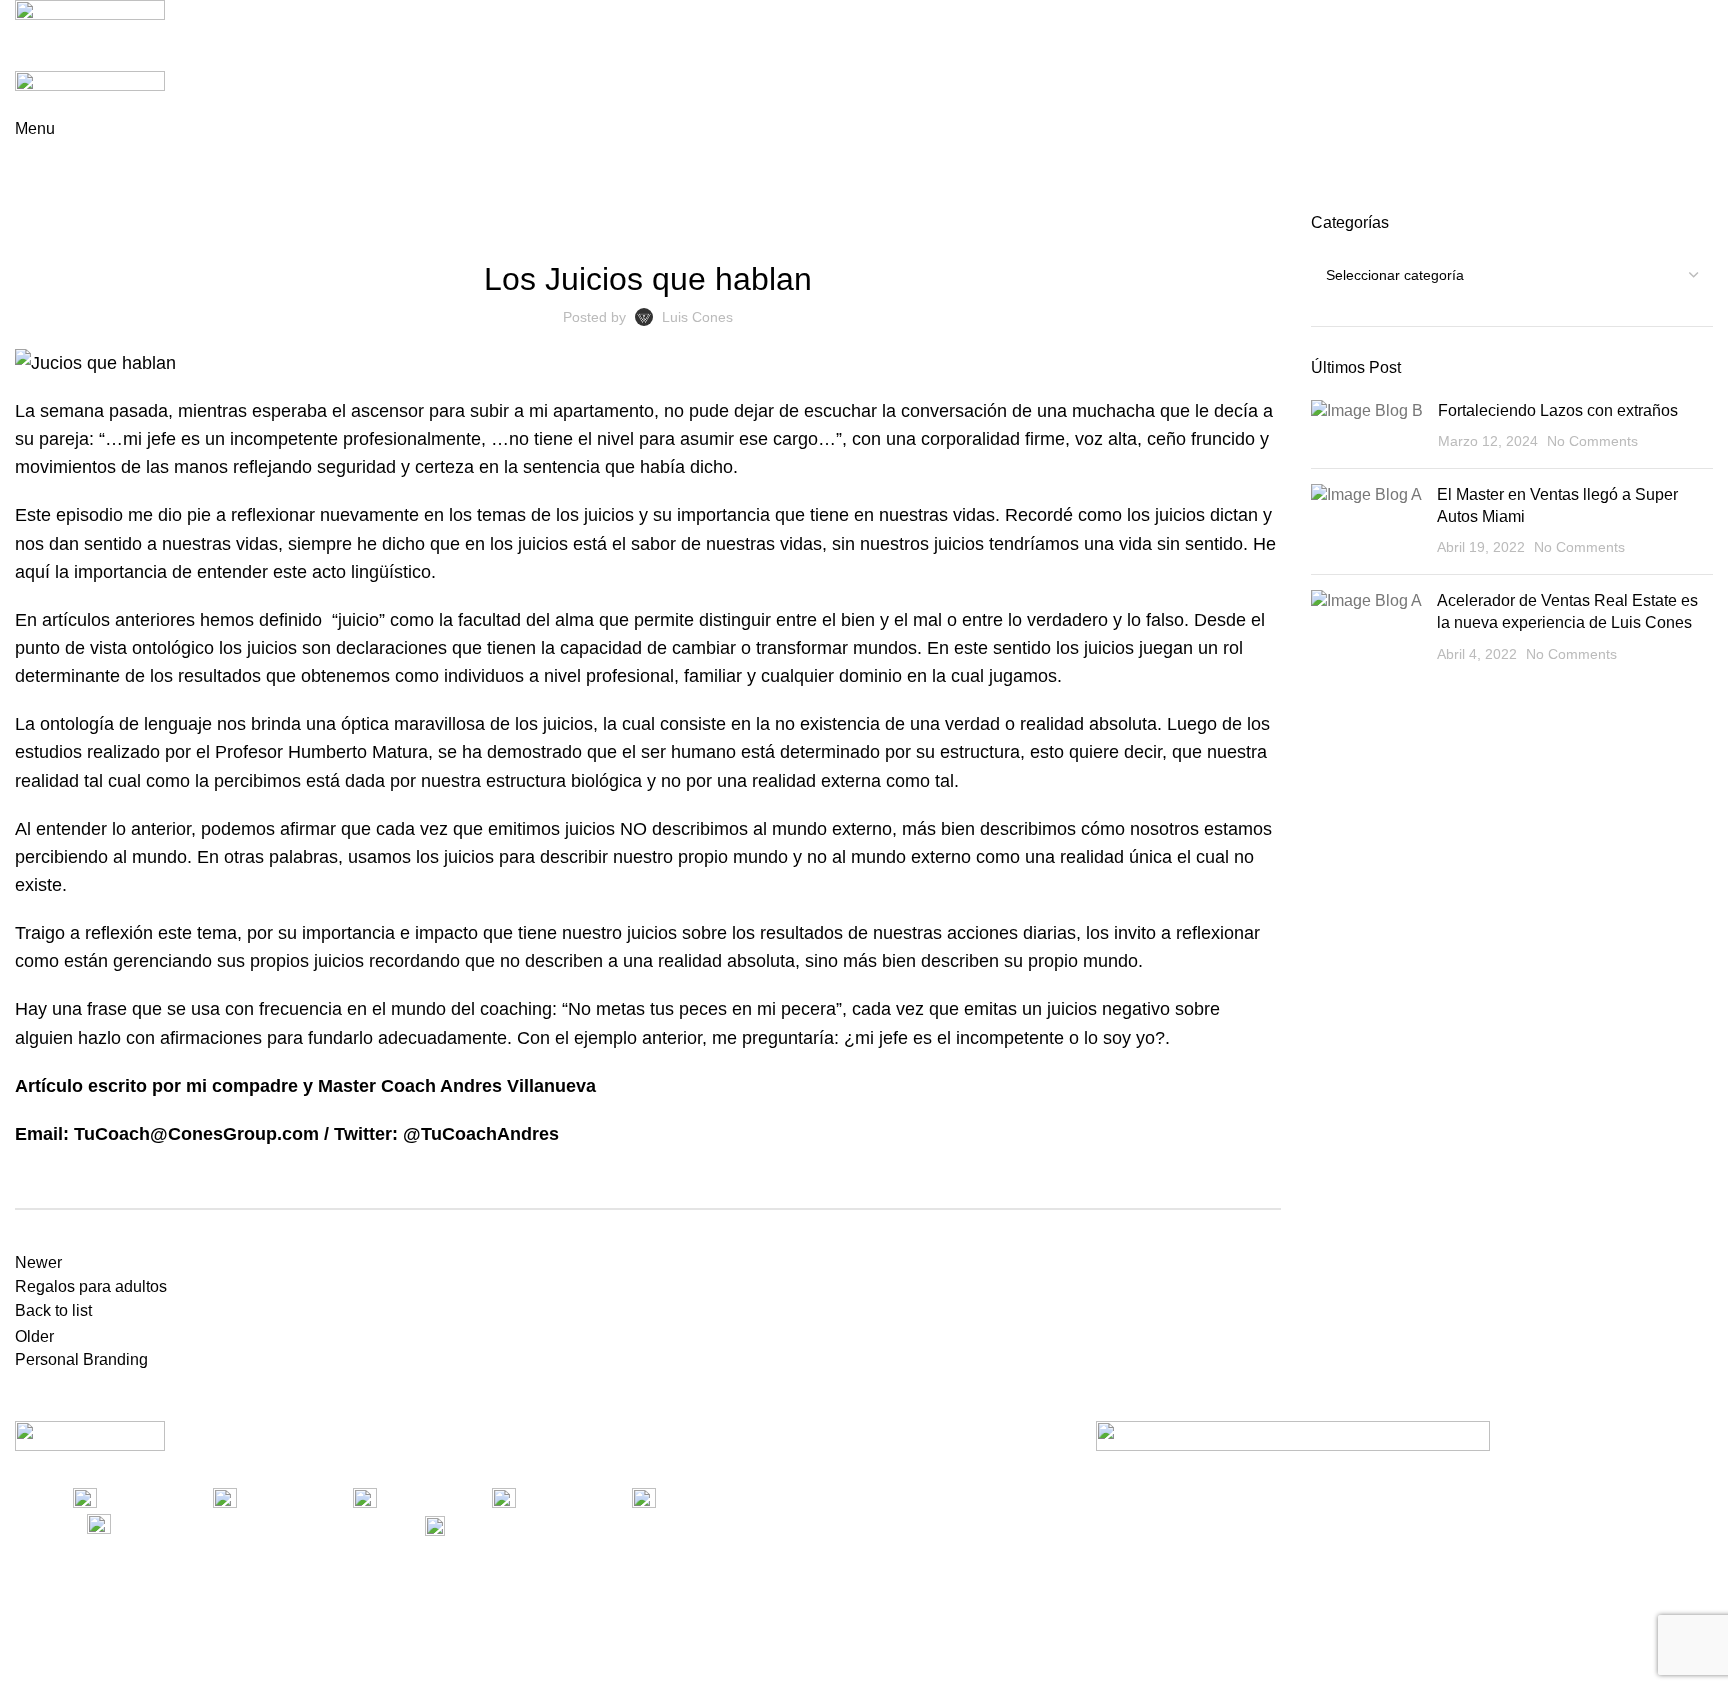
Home (31, 200)
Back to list (53, 1310)
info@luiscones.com (590, 1524)
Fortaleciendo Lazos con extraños (1558, 410)
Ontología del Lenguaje (712, 224)
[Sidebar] (25, 1664)
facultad (489, 620)
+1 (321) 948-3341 (248, 1524)
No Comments (1592, 441)
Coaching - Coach (123, 200)
